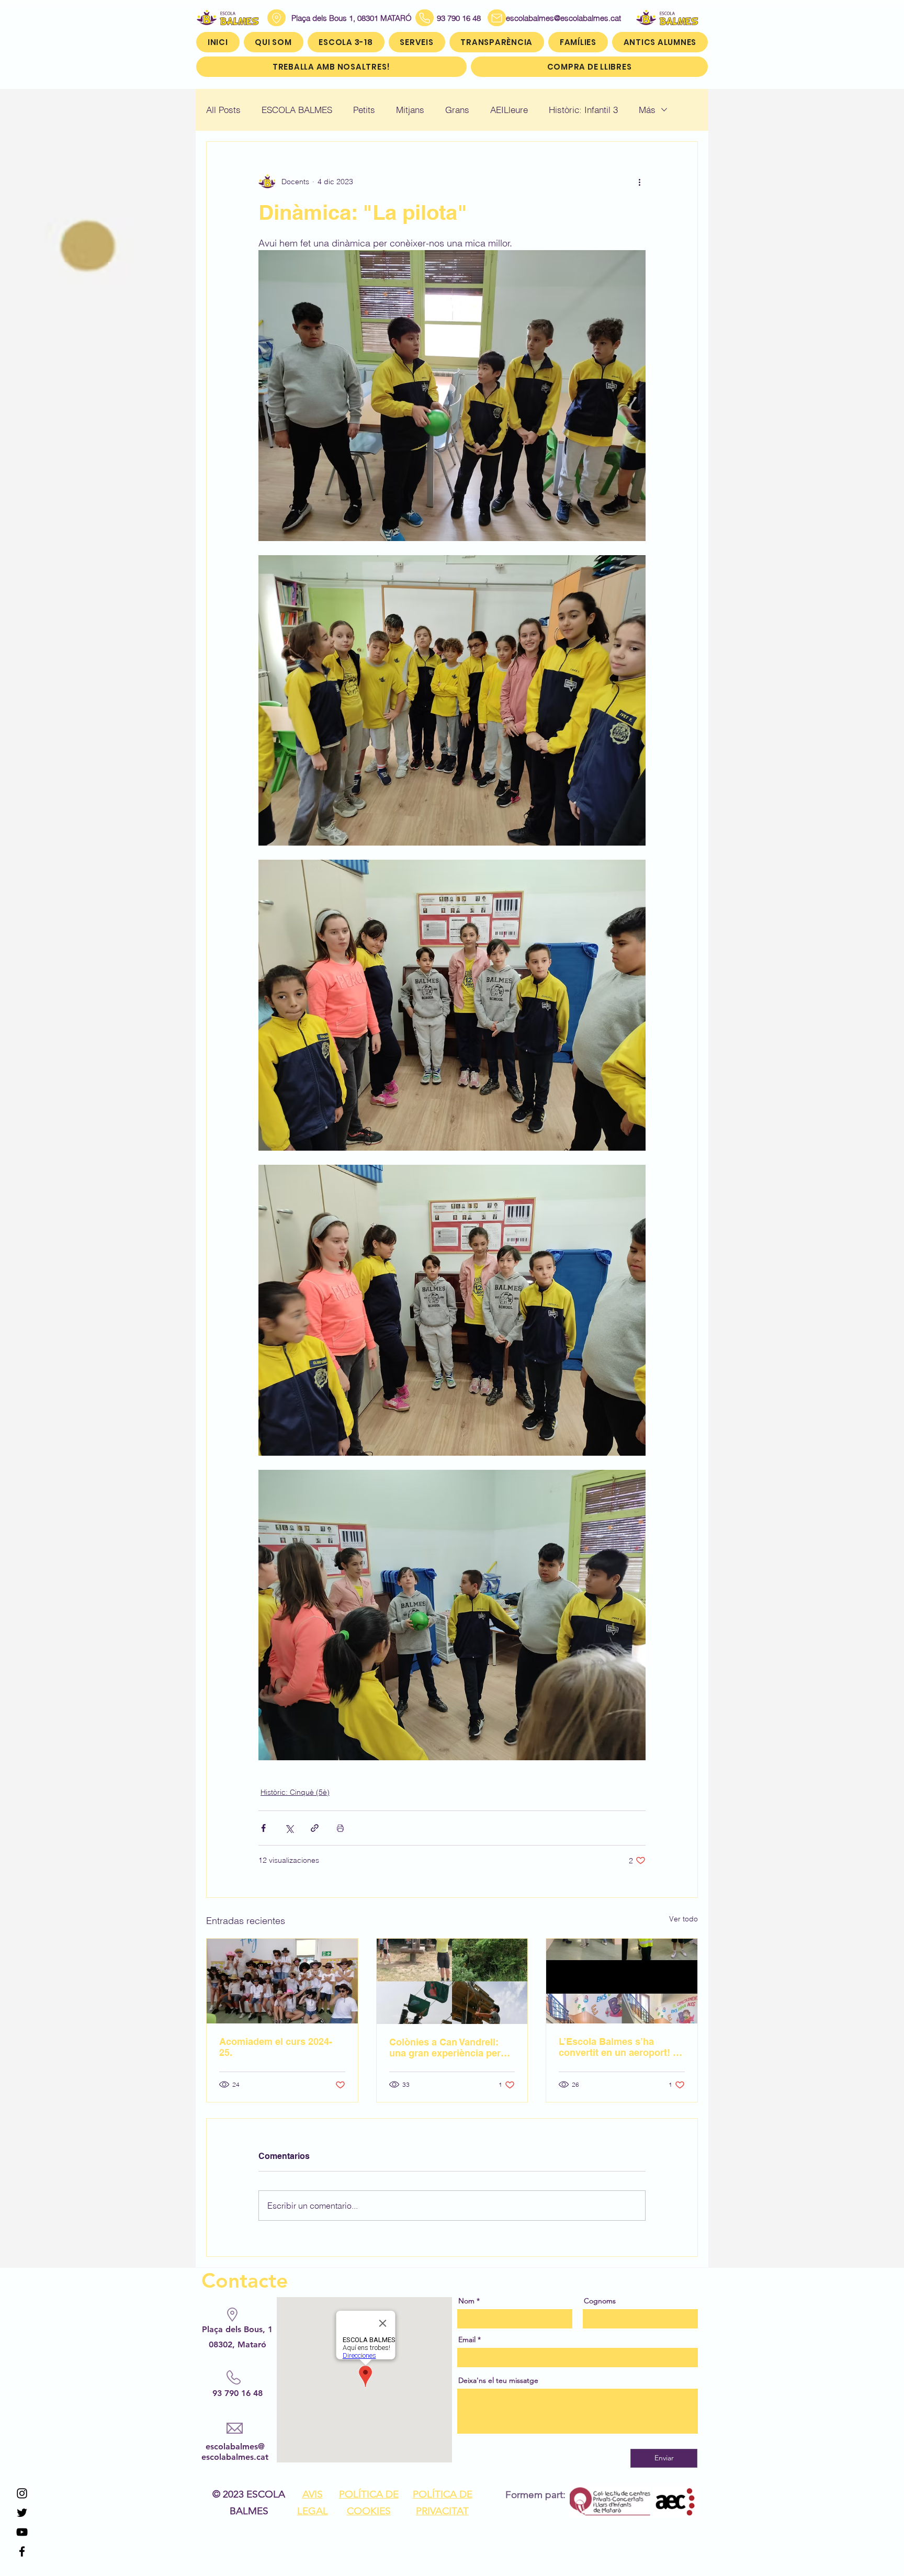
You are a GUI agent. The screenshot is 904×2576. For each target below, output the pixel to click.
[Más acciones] (639, 182)
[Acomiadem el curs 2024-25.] (282, 1981)
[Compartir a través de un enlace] (315, 1828)
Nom (466, 2301)
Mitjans (410, 110)
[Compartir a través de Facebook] (263, 1828)
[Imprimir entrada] (340, 1828)
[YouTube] (22, 2532)
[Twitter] (22, 2513)
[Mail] (497, 18)
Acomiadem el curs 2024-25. (276, 2047)
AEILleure (509, 110)
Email (467, 2339)
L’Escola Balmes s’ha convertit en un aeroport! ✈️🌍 (621, 2047)
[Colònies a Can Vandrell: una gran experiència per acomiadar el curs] (452, 1981)
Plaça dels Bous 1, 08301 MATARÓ (352, 18)
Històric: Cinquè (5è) (295, 1792)
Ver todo (683, 1919)
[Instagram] (22, 2493)
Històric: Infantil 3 (583, 110)
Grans (457, 110)
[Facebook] (22, 2551)
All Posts (223, 110)
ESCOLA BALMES (297, 110)
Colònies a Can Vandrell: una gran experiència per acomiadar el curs (445, 2048)
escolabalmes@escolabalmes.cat (551, 18)
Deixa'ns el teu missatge (498, 2380)
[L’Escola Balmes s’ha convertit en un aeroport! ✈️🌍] (622, 1981)
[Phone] (425, 18)
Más (647, 110)
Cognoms (600, 2301)
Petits (364, 110)
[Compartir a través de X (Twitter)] (289, 1828)
